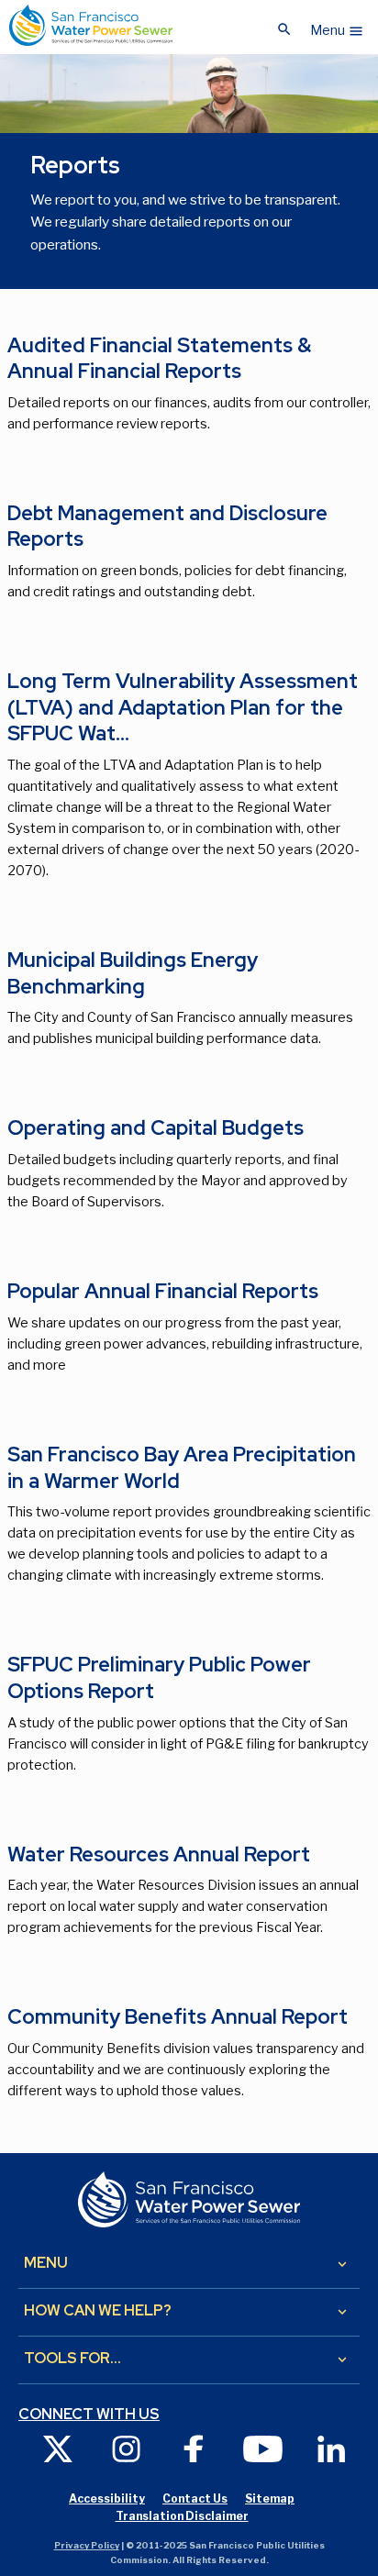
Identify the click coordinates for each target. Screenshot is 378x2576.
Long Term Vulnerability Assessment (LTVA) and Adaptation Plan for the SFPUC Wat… (183, 707)
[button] (337, 26)
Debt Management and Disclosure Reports (167, 527)
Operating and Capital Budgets (156, 1128)
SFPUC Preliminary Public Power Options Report (159, 1678)
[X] (58, 2448)
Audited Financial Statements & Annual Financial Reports (159, 359)
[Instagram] (126, 2448)
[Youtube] (262, 2448)
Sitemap (270, 2498)
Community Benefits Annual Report (178, 2017)
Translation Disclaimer (182, 2516)
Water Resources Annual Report (159, 1854)
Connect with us (89, 2415)
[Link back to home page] (91, 25)
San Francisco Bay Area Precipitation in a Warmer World (182, 1468)
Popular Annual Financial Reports (163, 1291)
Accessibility (107, 2498)
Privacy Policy (87, 2545)
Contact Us (195, 2498)
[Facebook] (195, 2448)
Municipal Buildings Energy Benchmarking (133, 973)
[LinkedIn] (331, 2448)
